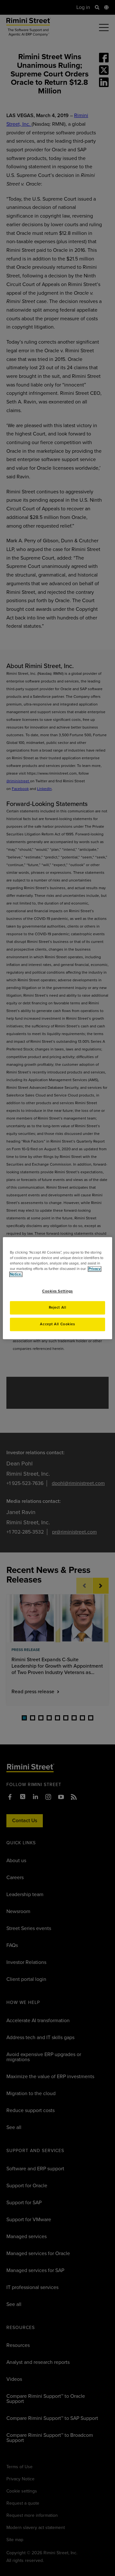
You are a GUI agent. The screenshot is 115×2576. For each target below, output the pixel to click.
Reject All (58, 1308)
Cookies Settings (57, 1291)
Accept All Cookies (57, 1324)
